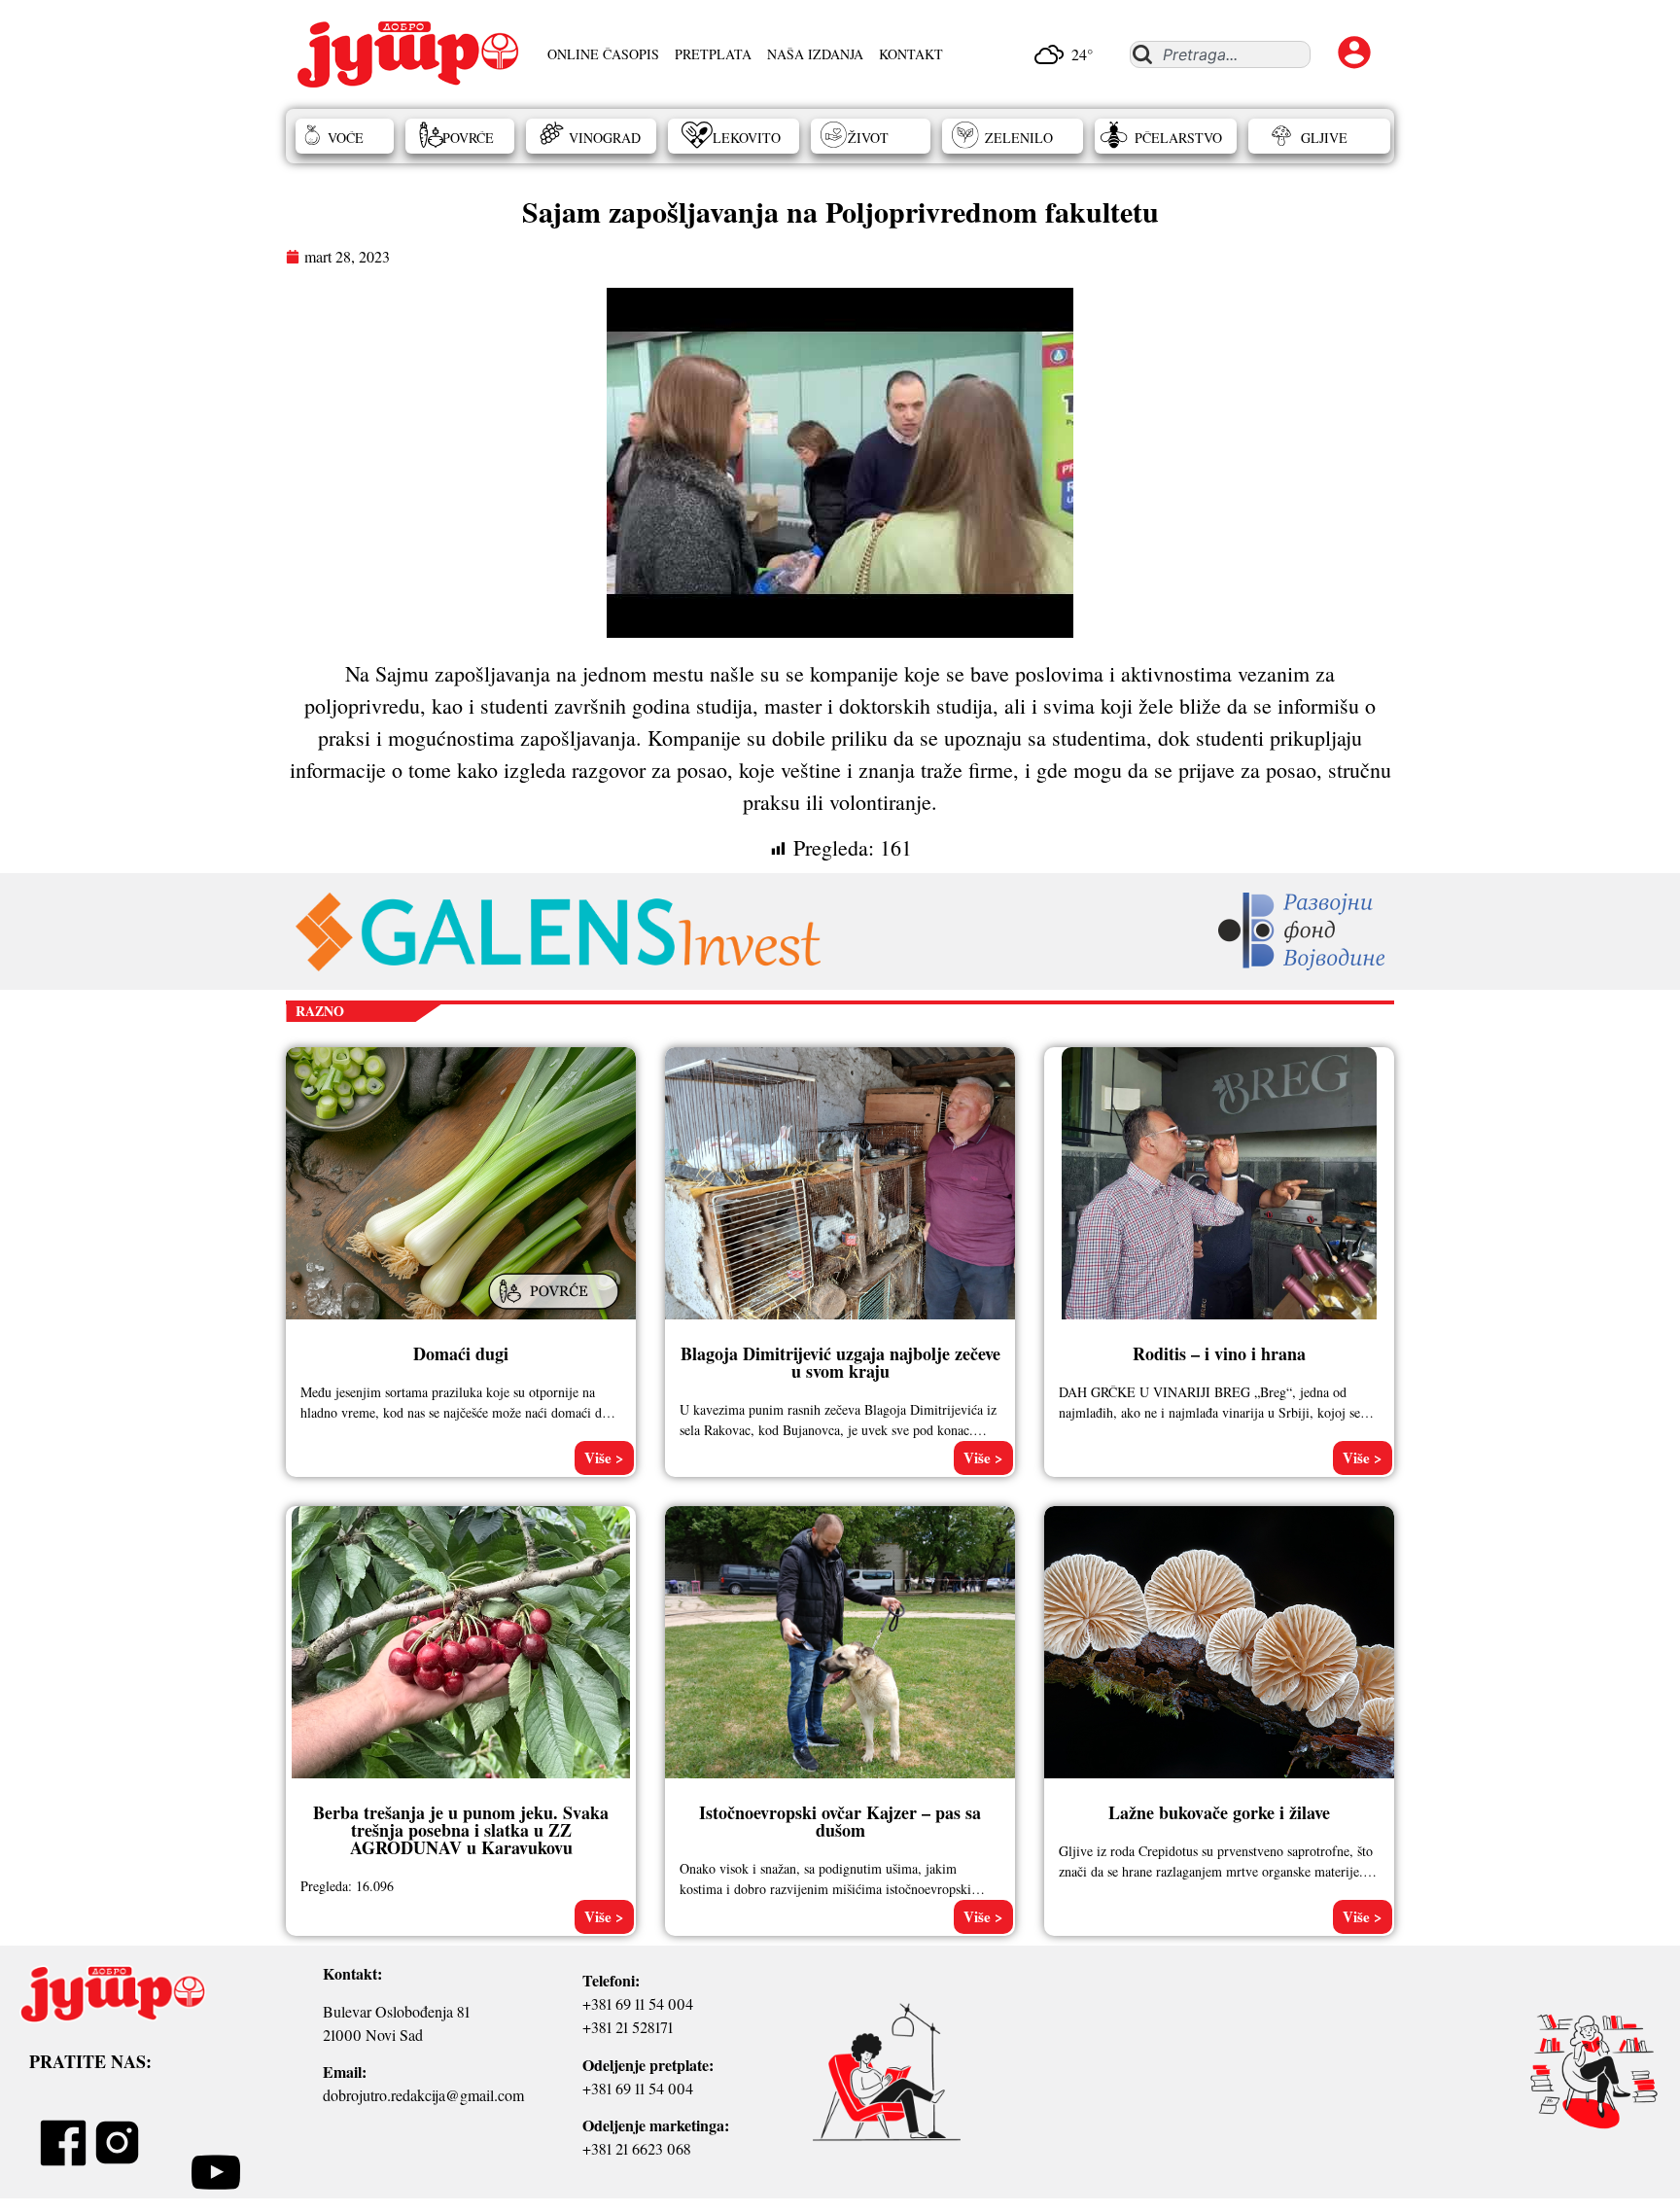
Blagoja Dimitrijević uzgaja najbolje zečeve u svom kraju (840, 1362)
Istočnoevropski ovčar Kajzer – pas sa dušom (840, 1821)
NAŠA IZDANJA (815, 54)
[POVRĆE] (556, 1311)
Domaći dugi (461, 1353)
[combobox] (1220, 54)
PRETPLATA (713, 54)
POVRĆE (468, 138)
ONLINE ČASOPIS (603, 54)
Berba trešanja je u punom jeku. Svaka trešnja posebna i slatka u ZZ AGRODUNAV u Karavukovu (461, 1830)
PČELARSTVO (1178, 138)
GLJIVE (1324, 138)
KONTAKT (911, 54)
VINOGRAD (605, 138)
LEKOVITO (747, 138)
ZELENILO (1019, 138)
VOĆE (346, 138)
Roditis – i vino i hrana (1219, 1353)
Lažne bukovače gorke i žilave (1219, 1812)
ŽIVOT (868, 138)
